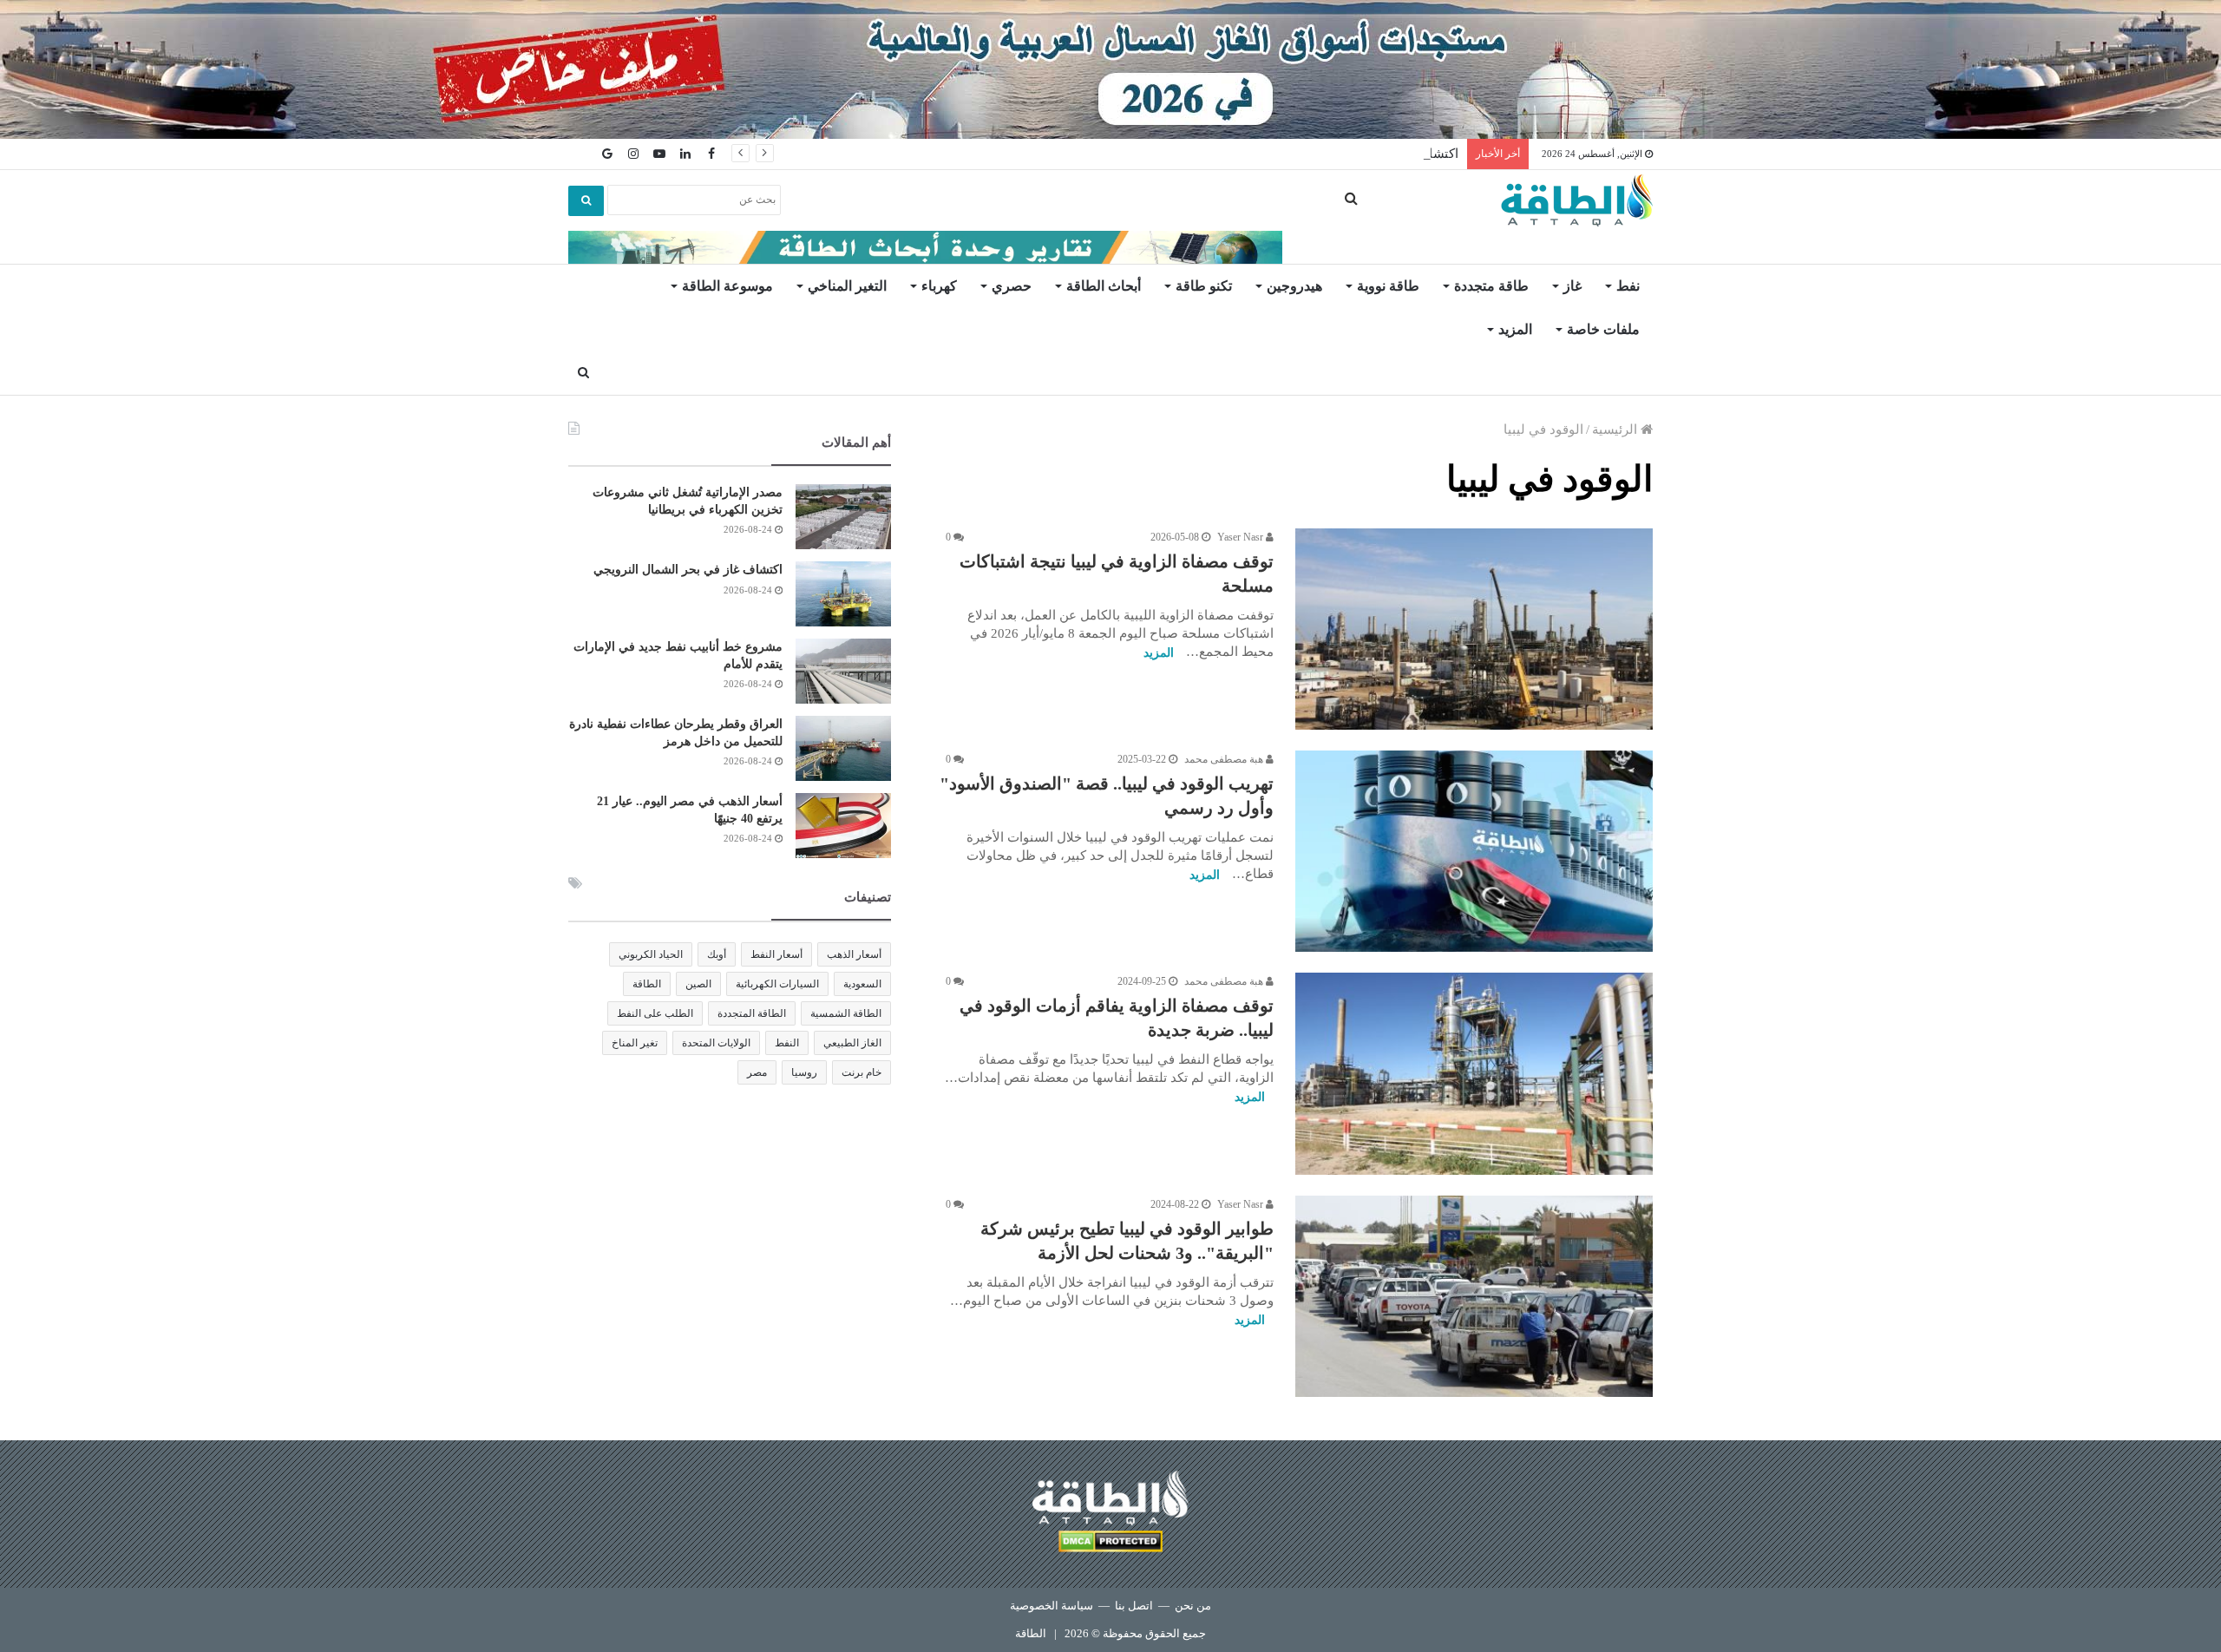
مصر (757, 1072)
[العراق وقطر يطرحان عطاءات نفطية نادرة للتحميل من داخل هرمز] (843, 748)
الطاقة (647, 984)
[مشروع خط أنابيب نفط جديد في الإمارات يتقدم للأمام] (843, 671)
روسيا (804, 1072)
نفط (1628, 286)
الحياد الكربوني (651, 954)
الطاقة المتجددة (752, 1013)
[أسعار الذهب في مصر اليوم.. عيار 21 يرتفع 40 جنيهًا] (843, 826)
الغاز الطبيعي (852, 1043)
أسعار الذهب (854, 954)
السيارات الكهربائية (777, 984)
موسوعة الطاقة (727, 286)
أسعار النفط (776, 954)
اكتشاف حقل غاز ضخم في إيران (1371, 154)
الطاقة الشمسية (846, 1013)
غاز (1572, 286)
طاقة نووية (1388, 286)
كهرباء (939, 286)
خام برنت (862, 1072)
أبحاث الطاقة (1104, 286)
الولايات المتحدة (716, 1043)
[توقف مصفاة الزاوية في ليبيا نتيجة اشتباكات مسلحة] (1474, 629)
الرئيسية (1616, 429)
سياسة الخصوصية (1052, 1606)
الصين (698, 984)
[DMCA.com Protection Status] (1110, 1544)
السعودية (862, 984)
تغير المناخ (635, 1043)
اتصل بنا (1134, 1606)
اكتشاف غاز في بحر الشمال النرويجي (688, 570)
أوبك (717, 954)
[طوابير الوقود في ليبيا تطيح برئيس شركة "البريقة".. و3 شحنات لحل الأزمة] (1474, 1296)
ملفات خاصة (1603, 329)
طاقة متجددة (1491, 286)
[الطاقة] (1577, 200)
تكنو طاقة (1204, 286)
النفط (787, 1043)
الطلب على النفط (655, 1013)
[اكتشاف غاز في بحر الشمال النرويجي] (843, 594)
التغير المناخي (847, 286)
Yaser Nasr (1242, 537)
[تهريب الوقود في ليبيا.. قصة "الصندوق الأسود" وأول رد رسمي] (1474, 851)
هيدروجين (1294, 286)
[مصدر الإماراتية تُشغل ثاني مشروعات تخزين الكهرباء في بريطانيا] (843, 517)
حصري (1012, 286)
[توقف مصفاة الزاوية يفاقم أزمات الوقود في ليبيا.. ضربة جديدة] (1474, 1073)
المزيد (1515, 329)
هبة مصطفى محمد (1225, 759)
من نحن (1193, 1606)
